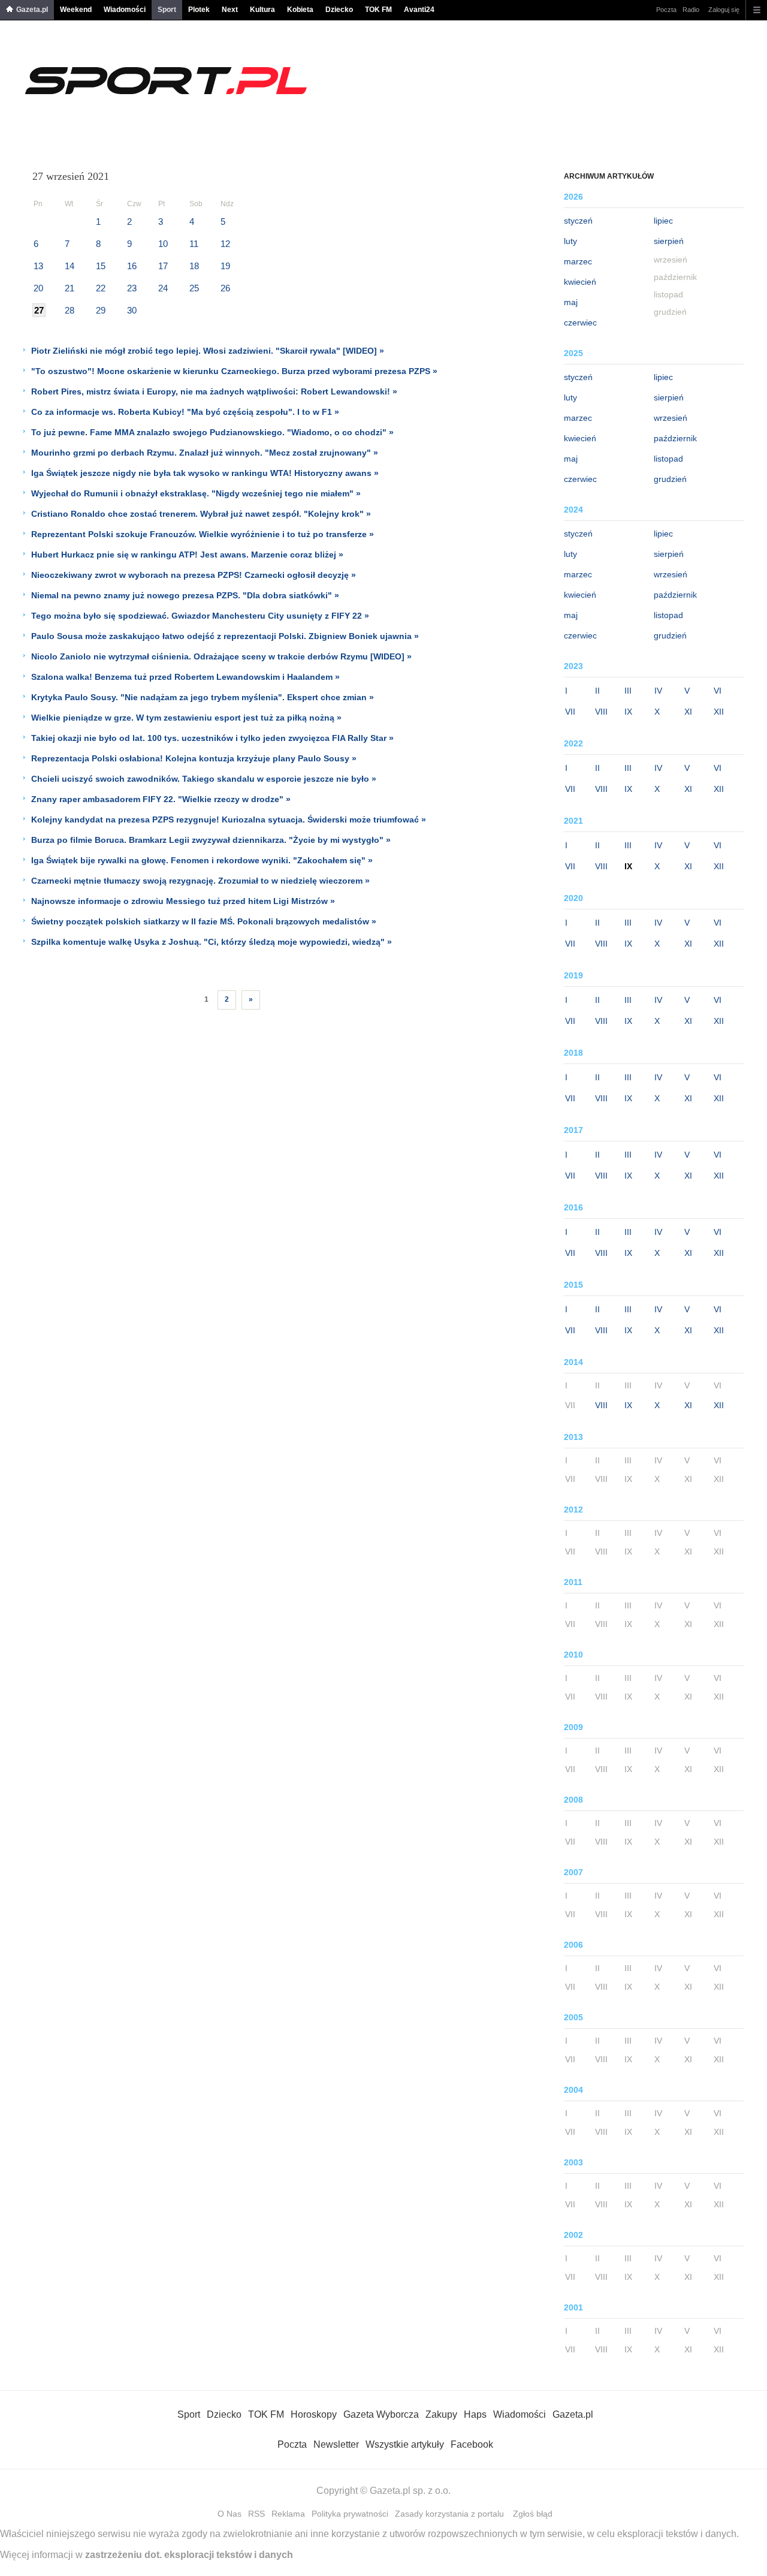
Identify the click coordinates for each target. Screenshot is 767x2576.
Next (230, 10)
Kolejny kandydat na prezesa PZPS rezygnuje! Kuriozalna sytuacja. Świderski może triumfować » (229, 820)
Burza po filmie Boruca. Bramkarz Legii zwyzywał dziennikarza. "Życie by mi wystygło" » (211, 840)
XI (688, 712)
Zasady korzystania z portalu (449, 2514)
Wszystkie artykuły (405, 2444)
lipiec (663, 221)
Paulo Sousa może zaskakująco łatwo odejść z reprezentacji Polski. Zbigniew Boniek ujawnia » (225, 636)
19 (225, 266)
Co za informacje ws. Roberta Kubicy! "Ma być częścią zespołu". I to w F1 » (185, 412)
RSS (256, 2514)
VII (570, 712)
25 (194, 288)
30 (132, 310)
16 (132, 266)
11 (194, 244)
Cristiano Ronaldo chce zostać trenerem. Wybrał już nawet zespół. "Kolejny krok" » (201, 514)
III (628, 691)
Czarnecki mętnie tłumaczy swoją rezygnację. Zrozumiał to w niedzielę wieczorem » (200, 881)
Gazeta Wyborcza (381, 2414)
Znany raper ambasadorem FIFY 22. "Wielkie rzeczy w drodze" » (161, 799)
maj (571, 302)
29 (101, 310)
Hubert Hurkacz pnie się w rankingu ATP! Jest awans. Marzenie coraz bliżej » (187, 555)
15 (101, 266)
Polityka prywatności (350, 2514)
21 (70, 288)
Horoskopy (314, 2414)
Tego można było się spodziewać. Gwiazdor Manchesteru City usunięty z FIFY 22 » (200, 616)
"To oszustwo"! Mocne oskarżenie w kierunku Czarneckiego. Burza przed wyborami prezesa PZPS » (234, 371)
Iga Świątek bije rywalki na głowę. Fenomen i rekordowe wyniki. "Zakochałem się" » (202, 860)
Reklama (288, 2514)
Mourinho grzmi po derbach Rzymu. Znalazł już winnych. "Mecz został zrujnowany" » (205, 453)
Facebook (472, 2444)
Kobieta (300, 10)
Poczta (666, 10)
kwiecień (580, 282)
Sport (167, 10)
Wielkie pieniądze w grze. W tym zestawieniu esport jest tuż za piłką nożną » (186, 718)
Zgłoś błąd (533, 2514)
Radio (691, 10)
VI (718, 691)
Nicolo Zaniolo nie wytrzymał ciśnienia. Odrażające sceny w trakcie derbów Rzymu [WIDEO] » (221, 656)
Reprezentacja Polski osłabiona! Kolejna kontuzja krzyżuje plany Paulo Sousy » (194, 758)
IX (628, 712)
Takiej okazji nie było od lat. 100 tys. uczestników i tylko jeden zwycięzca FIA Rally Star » (212, 738)
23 (132, 288)
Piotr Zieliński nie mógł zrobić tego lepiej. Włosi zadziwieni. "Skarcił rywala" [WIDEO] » (208, 351)
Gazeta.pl (32, 10)
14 (70, 266)
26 (225, 288)
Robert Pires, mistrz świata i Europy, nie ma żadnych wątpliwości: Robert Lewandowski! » (214, 391)
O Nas (230, 2514)
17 (163, 266)
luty (570, 241)
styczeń (578, 221)
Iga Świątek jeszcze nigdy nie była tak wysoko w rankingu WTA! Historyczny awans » (205, 473)
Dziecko (339, 10)
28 (70, 310)
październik (675, 438)
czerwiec (580, 323)
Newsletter (336, 2444)
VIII (601, 712)
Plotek (199, 10)
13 (38, 266)
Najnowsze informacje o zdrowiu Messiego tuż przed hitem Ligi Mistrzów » (183, 901)
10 (163, 244)
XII (719, 712)
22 (101, 288)
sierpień (669, 241)
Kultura (262, 10)
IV (658, 691)
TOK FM (378, 10)
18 (194, 266)
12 (225, 244)
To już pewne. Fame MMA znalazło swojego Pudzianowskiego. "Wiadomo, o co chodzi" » (212, 432)
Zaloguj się (724, 10)
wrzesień (671, 418)
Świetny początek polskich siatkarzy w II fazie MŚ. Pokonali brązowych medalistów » (204, 921)
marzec (578, 261)
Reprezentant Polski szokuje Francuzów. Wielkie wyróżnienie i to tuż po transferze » (203, 534)
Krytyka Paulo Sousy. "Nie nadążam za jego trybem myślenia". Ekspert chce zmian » (203, 697)
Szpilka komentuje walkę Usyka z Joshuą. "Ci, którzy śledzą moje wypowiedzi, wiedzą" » (212, 942)
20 (38, 288)
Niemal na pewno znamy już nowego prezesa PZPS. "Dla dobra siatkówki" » (185, 595)
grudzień (670, 479)
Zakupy (441, 2414)
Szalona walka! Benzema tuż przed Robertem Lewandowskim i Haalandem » (185, 677)
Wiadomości (125, 10)
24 (163, 288)
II (597, 691)
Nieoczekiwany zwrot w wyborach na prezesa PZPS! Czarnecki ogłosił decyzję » (194, 575)
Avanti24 (419, 10)
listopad (668, 459)
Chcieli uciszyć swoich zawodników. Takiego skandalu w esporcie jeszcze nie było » (204, 779)
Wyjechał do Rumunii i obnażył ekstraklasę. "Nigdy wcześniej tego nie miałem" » (196, 493)
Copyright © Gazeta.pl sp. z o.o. (383, 2491)
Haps (475, 2414)
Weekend (76, 10)
